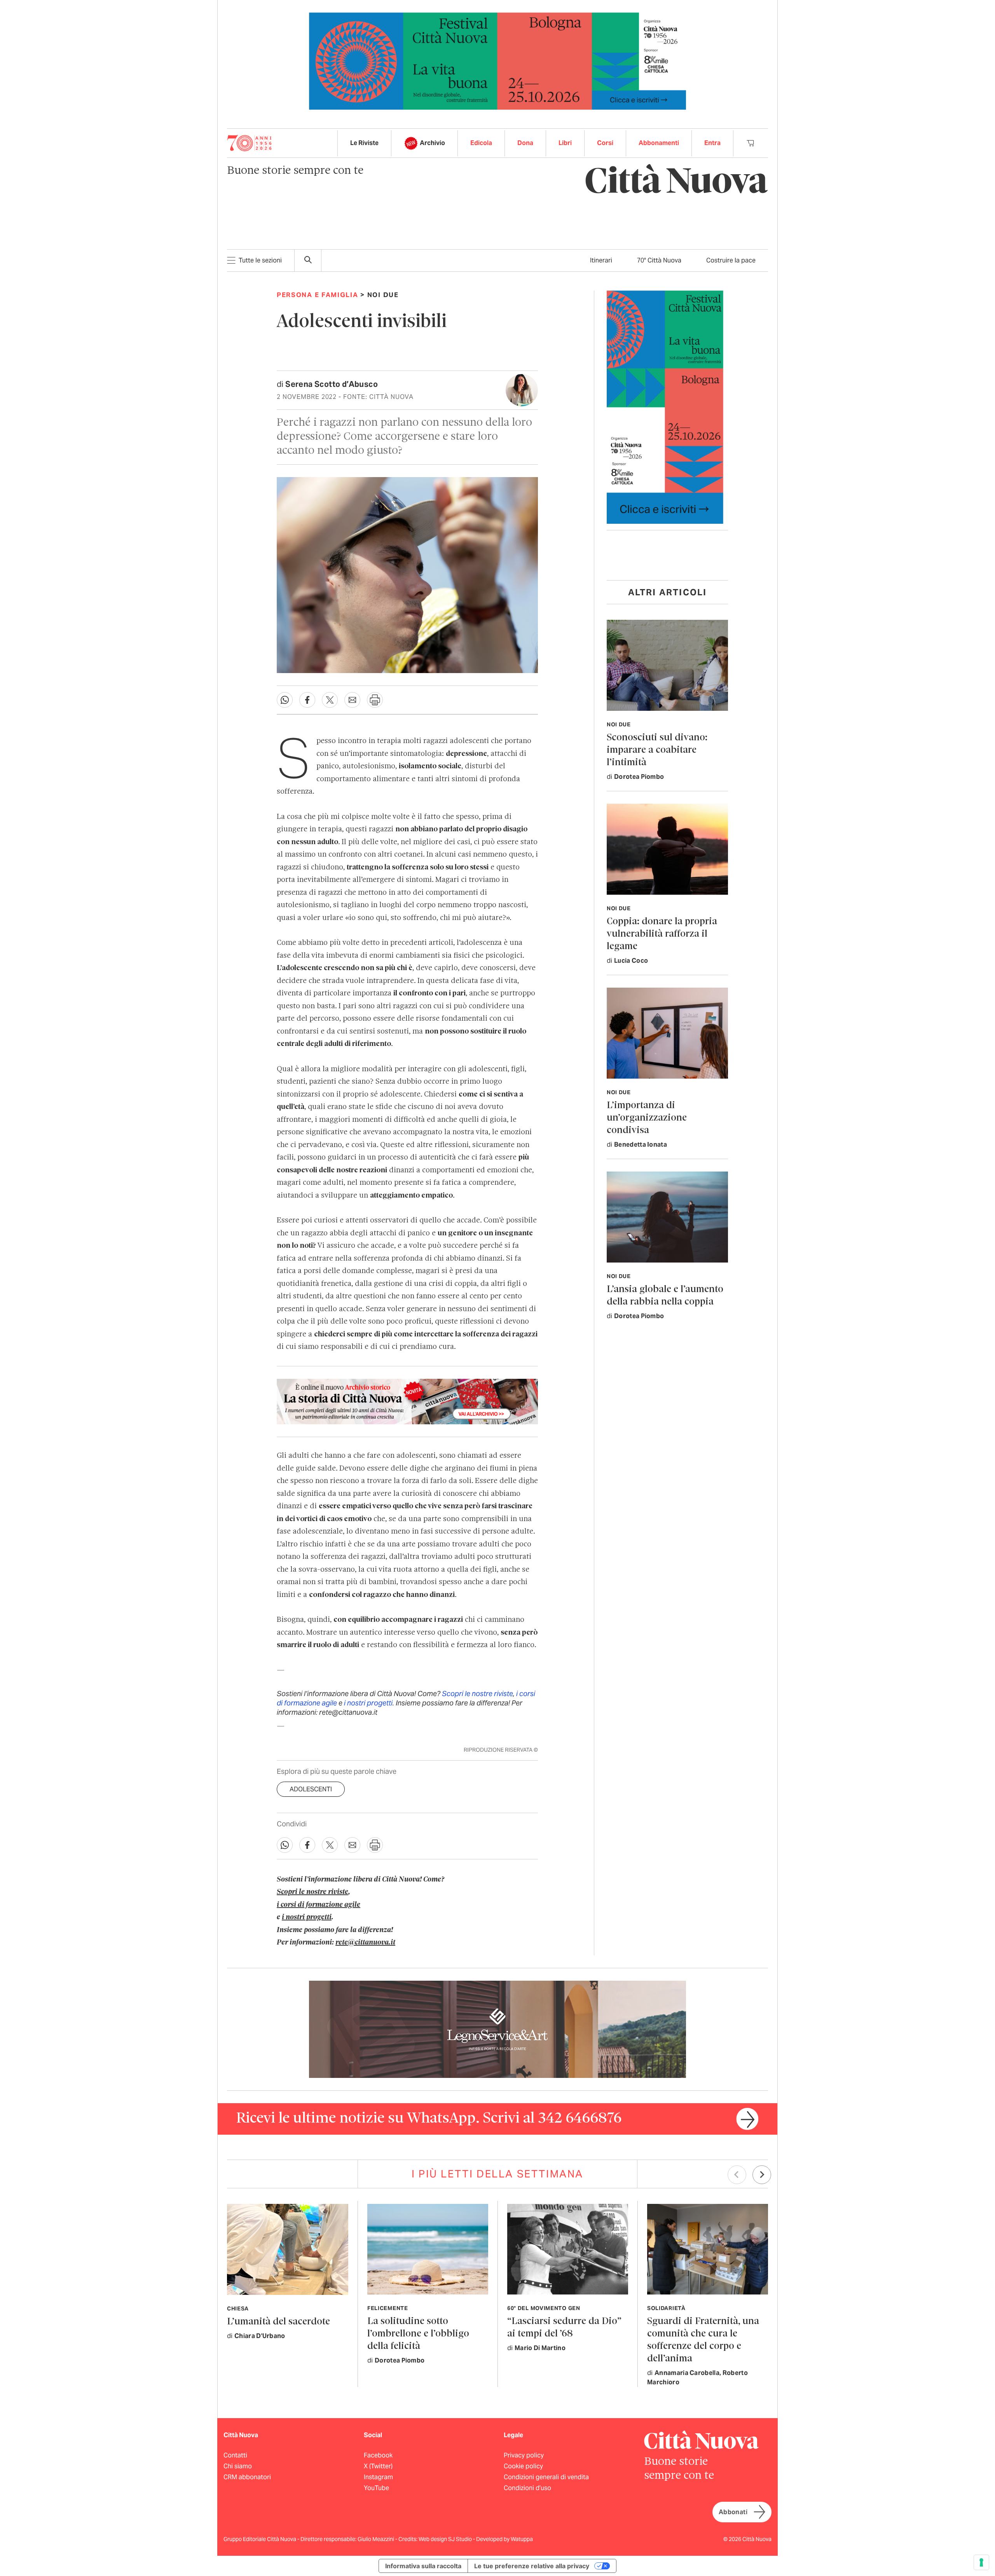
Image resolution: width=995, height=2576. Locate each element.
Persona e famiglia (318, 295)
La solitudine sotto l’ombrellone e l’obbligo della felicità (418, 2334)
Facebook (378, 2455)
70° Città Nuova (659, 260)
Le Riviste (364, 143)
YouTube (376, 2488)
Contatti (235, 2455)
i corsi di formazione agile (319, 1905)
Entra (712, 143)
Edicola (481, 143)
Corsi (605, 143)
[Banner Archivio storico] (407, 1401)
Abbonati (733, 2512)
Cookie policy (523, 2466)
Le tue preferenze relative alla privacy (532, 2566)
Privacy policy (524, 2455)
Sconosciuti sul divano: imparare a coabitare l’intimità (657, 750)
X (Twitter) (378, 2466)
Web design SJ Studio (446, 2539)
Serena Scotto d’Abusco (332, 384)
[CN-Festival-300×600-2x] (665, 407)
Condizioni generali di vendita (546, 2477)
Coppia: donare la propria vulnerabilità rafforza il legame (662, 934)
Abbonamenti (659, 143)
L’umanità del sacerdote (278, 2322)
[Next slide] (762, 2175)
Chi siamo (238, 2466)
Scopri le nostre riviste (477, 1694)
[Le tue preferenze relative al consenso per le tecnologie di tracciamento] (981, 2562)
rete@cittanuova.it (365, 1943)
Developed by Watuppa (504, 2539)
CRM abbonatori (247, 2477)
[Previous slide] (737, 2175)
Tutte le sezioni (260, 260)
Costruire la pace (731, 260)
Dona (525, 143)
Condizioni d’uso (527, 2488)
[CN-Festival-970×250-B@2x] (497, 60)
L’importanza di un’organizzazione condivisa (647, 1118)
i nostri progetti (368, 1703)
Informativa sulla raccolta (423, 2566)
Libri (565, 143)
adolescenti (311, 1789)
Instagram (378, 2477)
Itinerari (601, 260)
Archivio (432, 143)
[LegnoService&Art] (497, 2029)
